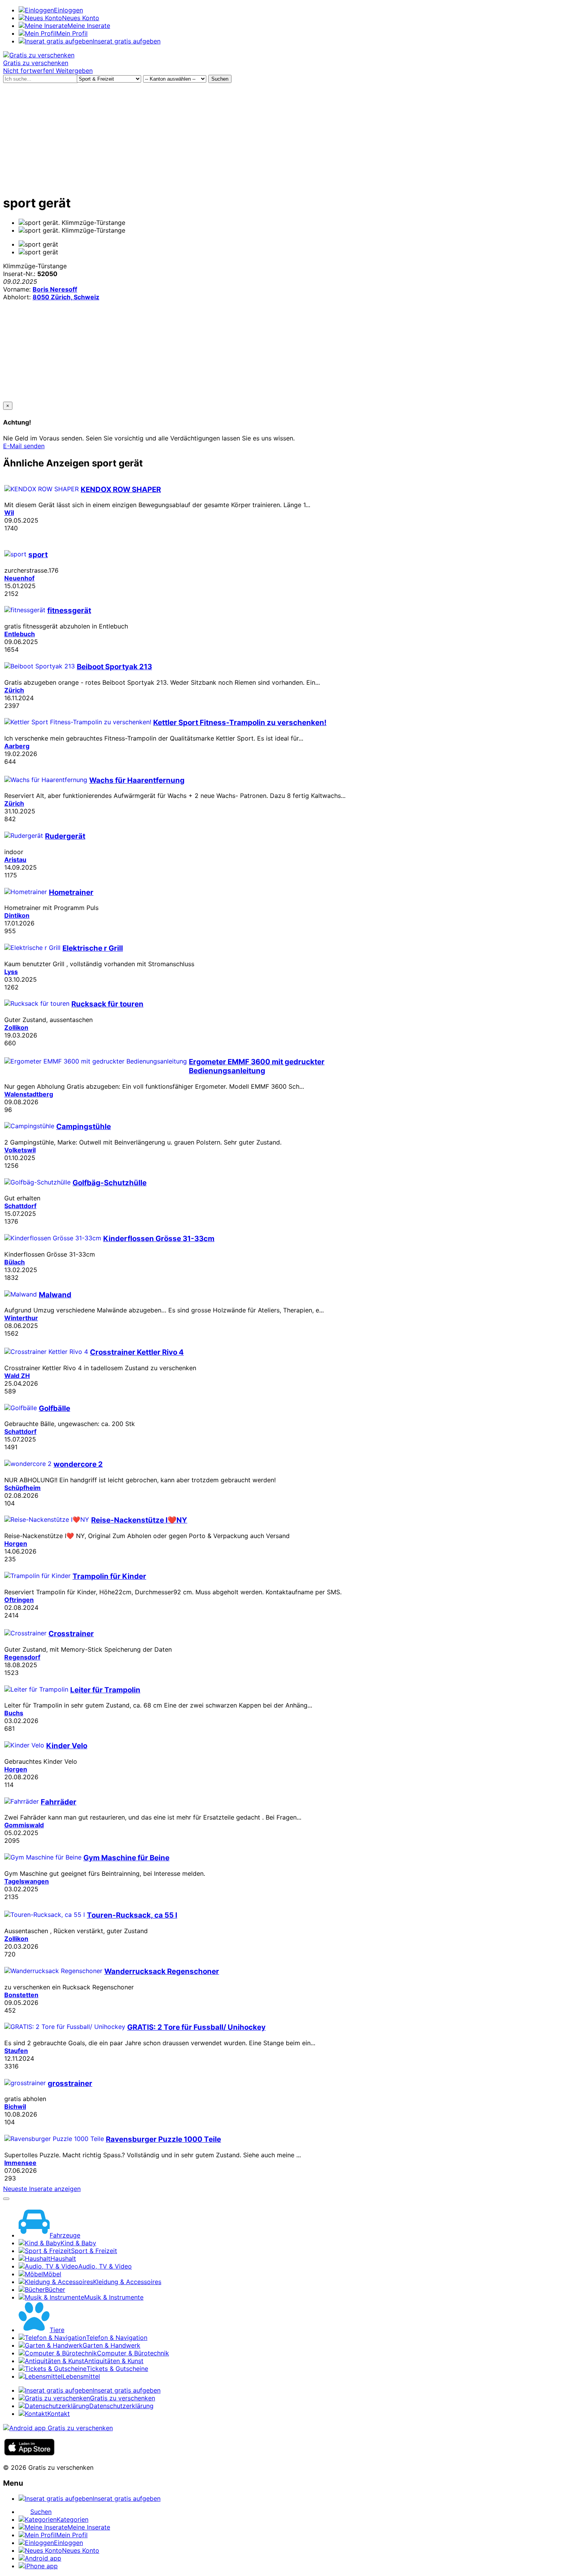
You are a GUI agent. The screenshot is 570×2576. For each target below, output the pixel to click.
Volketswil (20, 1150)
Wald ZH (17, 1376)
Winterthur (21, 1318)
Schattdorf (20, 1206)
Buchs (14, 1713)
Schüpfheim (22, 1488)
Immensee (20, 2163)
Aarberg (17, 746)
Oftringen (19, 1600)
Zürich (14, 690)
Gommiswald (24, 1825)
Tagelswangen (27, 1881)
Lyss (11, 972)
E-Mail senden (24, 446)
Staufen (16, 2051)
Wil (9, 513)
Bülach (15, 1262)
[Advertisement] (285, 137)
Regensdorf (22, 1657)
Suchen (220, 79)
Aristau (15, 860)
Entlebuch (20, 634)
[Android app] (58, 2428)
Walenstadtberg (29, 1094)
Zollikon (16, 1027)
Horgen (16, 1544)
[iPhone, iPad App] (29, 2453)
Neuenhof (19, 578)
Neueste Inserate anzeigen (42, 2189)
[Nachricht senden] (6, 2199)
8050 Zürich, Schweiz (66, 297)
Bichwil (15, 2106)
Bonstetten (21, 1995)
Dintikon (17, 915)
